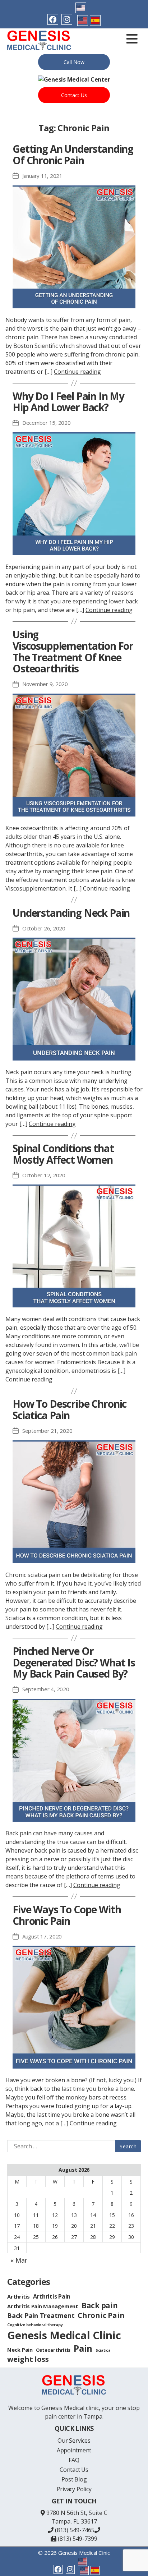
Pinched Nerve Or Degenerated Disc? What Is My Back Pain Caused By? (74, 1662)
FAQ (74, 2460)
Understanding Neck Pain (71, 913)
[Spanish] (95, 20)
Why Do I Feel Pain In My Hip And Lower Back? (68, 402)
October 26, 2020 (44, 928)
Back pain (100, 2305)
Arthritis (18, 2296)
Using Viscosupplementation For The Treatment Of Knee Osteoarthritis (73, 652)
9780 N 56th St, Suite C (77, 2513)
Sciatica (103, 2350)
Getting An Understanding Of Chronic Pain (73, 155)
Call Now (74, 62)
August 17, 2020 (42, 1936)
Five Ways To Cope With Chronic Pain (67, 1915)
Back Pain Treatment (41, 2315)
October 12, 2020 (44, 1175)
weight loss (28, 2359)
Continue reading (77, 372)
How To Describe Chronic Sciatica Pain (70, 1409)
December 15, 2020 (47, 423)
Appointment (74, 2450)
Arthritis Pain (52, 2296)
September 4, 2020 (46, 1689)
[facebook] (53, 19)
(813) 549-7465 (74, 2530)
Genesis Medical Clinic (64, 2335)
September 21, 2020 (47, 1431)
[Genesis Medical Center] (74, 79)
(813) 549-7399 (77, 2539)
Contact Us (74, 95)
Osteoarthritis (53, 2350)
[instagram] (67, 19)
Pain (83, 2348)
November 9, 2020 (45, 684)
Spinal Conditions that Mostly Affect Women (63, 1154)
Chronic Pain (101, 2315)
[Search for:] (73, 2146)
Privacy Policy (74, 2489)
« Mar (19, 2260)
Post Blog (74, 2479)
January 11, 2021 (42, 176)
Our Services (74, 2441)
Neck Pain (20, 2350)
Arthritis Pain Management (43, 2306)
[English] (81, 8)
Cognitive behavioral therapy (35, 2325)
